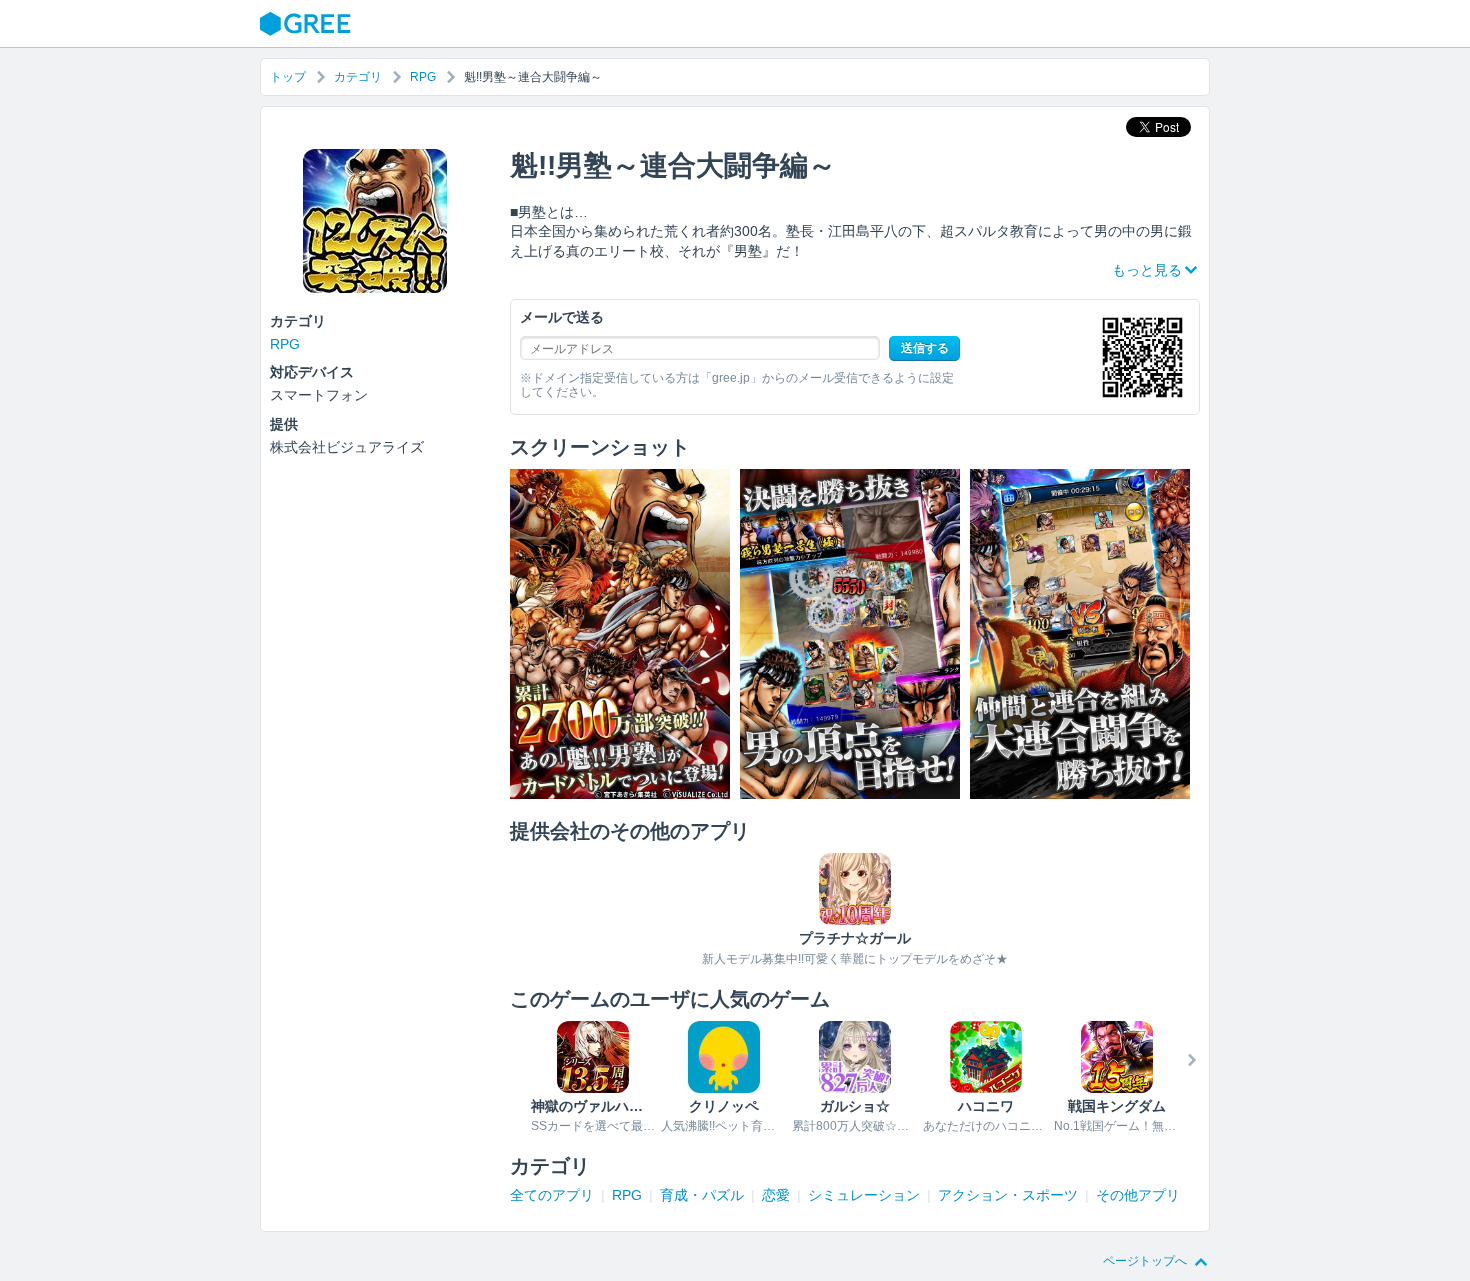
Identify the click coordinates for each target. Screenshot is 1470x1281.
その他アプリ (1138, 1195)
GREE (308, 24)
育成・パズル (702, 1195)
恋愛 (776, 1195)
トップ (288, 77)
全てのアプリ (552, 1195)
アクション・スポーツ (1008, 1195)
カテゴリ (358, 77)
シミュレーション (864, 1195)
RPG (423, 77)
